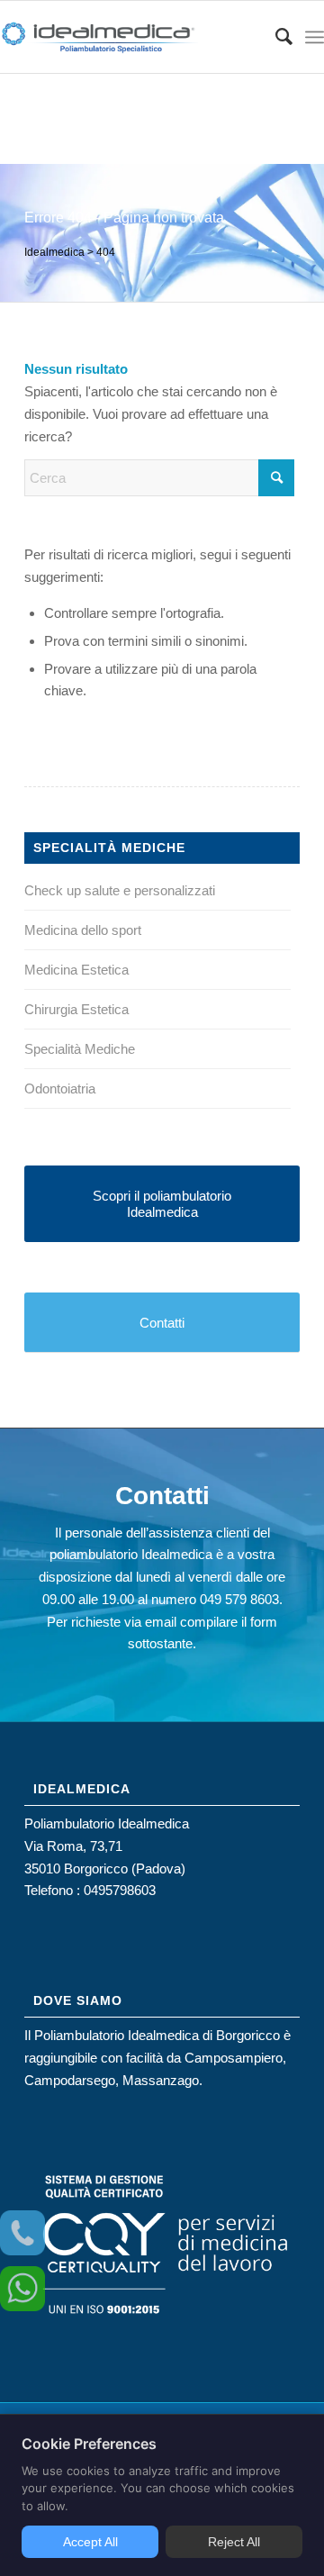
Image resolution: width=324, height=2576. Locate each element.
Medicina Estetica (76, 970)
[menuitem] (275, 37)
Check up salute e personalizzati (120, 890)
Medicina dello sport (83, 930)
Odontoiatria (60, 1088)
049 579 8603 (239, 1599)
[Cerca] (275, 37)
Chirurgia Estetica (76, 1009)
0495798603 (120, 1890)
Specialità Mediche (80, 1049)
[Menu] (315, 37)
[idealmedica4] (130, 37)
